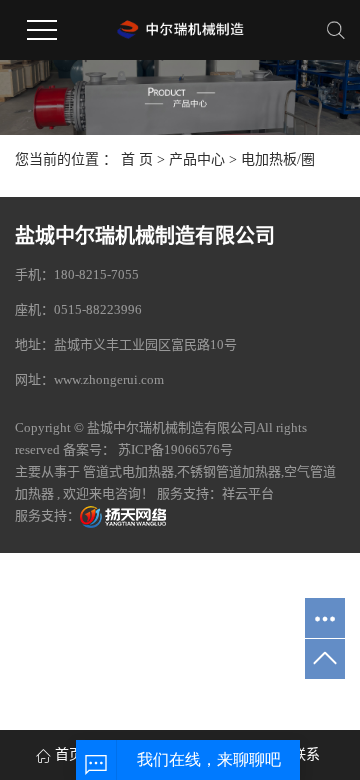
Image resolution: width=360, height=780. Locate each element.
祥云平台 (248, 493)
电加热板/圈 (278, 159)
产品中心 (197, 159)
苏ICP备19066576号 (175, 449)
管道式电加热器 (128, 471)
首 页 (137, 159)
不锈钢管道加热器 (229, 471)
